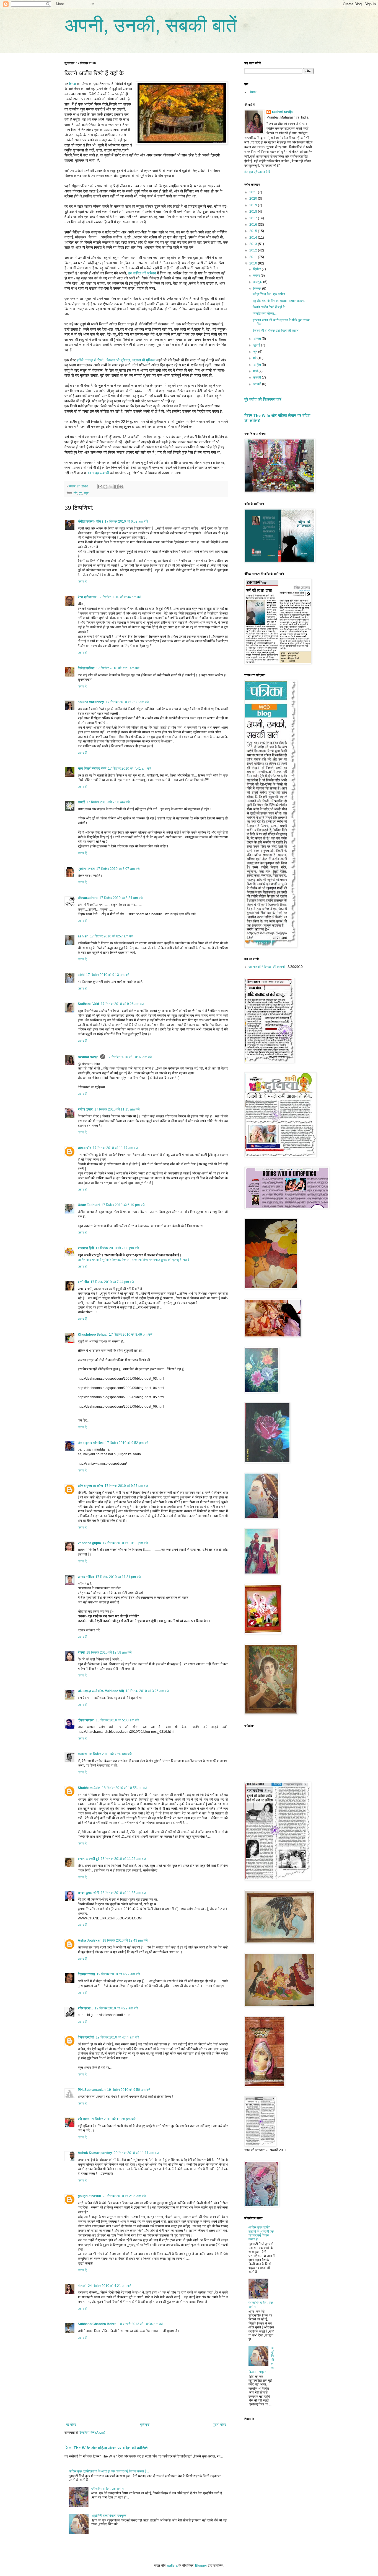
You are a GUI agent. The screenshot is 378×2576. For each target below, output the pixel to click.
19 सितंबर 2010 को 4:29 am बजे (116, 2008)
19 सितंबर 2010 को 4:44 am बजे (117, 2037)
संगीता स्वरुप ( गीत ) (90, 521)
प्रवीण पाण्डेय (86, 869)
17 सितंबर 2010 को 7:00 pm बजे (117, 1248)
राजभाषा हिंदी (86, 1248)
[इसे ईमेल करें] (100, 487)
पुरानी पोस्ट (220, 2425)
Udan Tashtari (89, 1205)
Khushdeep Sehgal (93, 1335)
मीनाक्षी (82, 2286)
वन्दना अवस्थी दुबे (88, 1859)
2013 (254, 244)
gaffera (172, 2565)
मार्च (256, 371)
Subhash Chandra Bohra (97, 2324)
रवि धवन (83, 2119)
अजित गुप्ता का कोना (90, 1486)
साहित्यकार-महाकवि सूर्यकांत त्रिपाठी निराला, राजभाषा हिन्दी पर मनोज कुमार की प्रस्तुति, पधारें (133, 1260)
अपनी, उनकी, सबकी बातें (151, 25)
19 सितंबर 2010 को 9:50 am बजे (129, 2090)
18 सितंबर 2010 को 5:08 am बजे (117, 1720)
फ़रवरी (257, 377)
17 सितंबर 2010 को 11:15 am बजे (117, 1109)
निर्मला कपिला (86, 668)
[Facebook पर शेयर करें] (116, 487)
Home (253, 92)
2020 (254, 199)
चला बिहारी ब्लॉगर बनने (92, 768)
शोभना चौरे (84, 1148)
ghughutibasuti (89, 2196)
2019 (254, 205)
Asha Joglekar (89, 1940)
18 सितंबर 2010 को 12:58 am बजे (109, 1652)
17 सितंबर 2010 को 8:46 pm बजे (131, 1335)
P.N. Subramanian (92, 2090)
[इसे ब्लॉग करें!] (105, 487)
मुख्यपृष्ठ (145, 2425)
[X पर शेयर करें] (111, 487)
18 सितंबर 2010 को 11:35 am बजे (123, 1893)
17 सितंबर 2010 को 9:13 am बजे (108, 975)
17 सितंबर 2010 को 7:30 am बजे (127, 702)
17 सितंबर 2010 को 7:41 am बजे (130, 768)
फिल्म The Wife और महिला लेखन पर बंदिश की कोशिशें (106, 2448)
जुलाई (257, 345)
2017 (254, 218)
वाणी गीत (83, 1282)
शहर (86, 493)
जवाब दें (82, 582)
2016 (254, 225)
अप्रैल (257, 365)
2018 (254, 212)
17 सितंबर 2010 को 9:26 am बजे (122, 1004)
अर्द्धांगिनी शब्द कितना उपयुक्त (109, 2516)
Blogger (201, 2565)
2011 (254, 257)
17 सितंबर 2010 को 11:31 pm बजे (118, 1577)
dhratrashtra (88, 898)
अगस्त (257, 339)
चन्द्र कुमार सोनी (88, 1893)
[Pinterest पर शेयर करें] (121, 487)
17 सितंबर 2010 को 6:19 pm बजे (123, 1205)
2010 (254, 263)
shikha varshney (91, 702)
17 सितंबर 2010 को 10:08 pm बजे (125, 1543)
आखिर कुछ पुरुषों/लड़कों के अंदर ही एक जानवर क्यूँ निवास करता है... (109, 2471)
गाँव (75, 493)
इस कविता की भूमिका (142, 273)
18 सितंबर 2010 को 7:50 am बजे (110, 1754)
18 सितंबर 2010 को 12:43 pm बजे (125, 1940)
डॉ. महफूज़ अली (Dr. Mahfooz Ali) (101, 1691)
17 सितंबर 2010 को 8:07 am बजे (118, 869)
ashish (83, 936)
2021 (254, 192)
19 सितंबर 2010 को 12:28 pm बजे (113, 2119)
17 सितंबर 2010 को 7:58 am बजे (108, 802)
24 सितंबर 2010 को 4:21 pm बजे (110, 2286)
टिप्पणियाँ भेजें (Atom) (92, 2433)
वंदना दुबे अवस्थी (98, 473)
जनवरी (258, 384)
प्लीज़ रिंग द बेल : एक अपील (108, 2489)
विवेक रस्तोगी (86, 2037)
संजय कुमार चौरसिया (91, 1443)
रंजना (81, 1652)
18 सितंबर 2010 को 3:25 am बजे (147, 1691)
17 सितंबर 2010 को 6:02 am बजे (126, 521)
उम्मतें (81, 802)
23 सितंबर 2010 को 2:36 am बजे (124, 2196)
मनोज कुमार (85, 1109)
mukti (82, 1754)
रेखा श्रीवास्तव (87, 597)
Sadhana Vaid (88, 1004)
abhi (81, 975)
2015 (254, 231)
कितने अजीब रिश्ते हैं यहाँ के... (270, 307)
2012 (254, 250)
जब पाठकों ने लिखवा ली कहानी (267, 967)
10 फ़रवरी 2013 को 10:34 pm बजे (141, 2324)
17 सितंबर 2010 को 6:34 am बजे (120, 597)
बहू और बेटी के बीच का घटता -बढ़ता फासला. (279, 301)
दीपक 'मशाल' (86, 1720)
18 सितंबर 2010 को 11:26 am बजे (123, 1859)
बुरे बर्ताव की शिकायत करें (263, 399)
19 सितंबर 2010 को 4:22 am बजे (118, 1974)
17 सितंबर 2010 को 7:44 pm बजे (112, 1282)
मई (255, 358)
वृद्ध (81, 493)
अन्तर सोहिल (86, 1577)
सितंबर (258, 289)
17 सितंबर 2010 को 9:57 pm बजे (126, 1486)
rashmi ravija (88, 1057)
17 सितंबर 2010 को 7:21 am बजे (118, 668)
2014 (254, 238)
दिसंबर (257, 269)
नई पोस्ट (71, 2425)
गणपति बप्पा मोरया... (265, 313)
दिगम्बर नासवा (86, 1974)
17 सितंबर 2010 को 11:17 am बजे (115, 1148)
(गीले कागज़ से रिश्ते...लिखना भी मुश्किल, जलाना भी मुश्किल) (117, 360)
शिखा (73, 84)
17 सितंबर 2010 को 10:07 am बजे (129, 1057)
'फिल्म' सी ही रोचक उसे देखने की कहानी (276, 331)
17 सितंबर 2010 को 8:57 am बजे (112, 936)
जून (256, 352)
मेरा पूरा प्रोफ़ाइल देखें (257, 172)
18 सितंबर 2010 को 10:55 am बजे (124, 1788)
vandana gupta (89, 1543)
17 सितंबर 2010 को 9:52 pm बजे (127, 1443)
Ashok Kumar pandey (95, 2153)
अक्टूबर (258, 282)
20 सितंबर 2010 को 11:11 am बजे (136, 2153)
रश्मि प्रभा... (85, 2008)
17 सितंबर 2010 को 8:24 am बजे (121, 898)
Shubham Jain (89, 1788)
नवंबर (257, 276)
